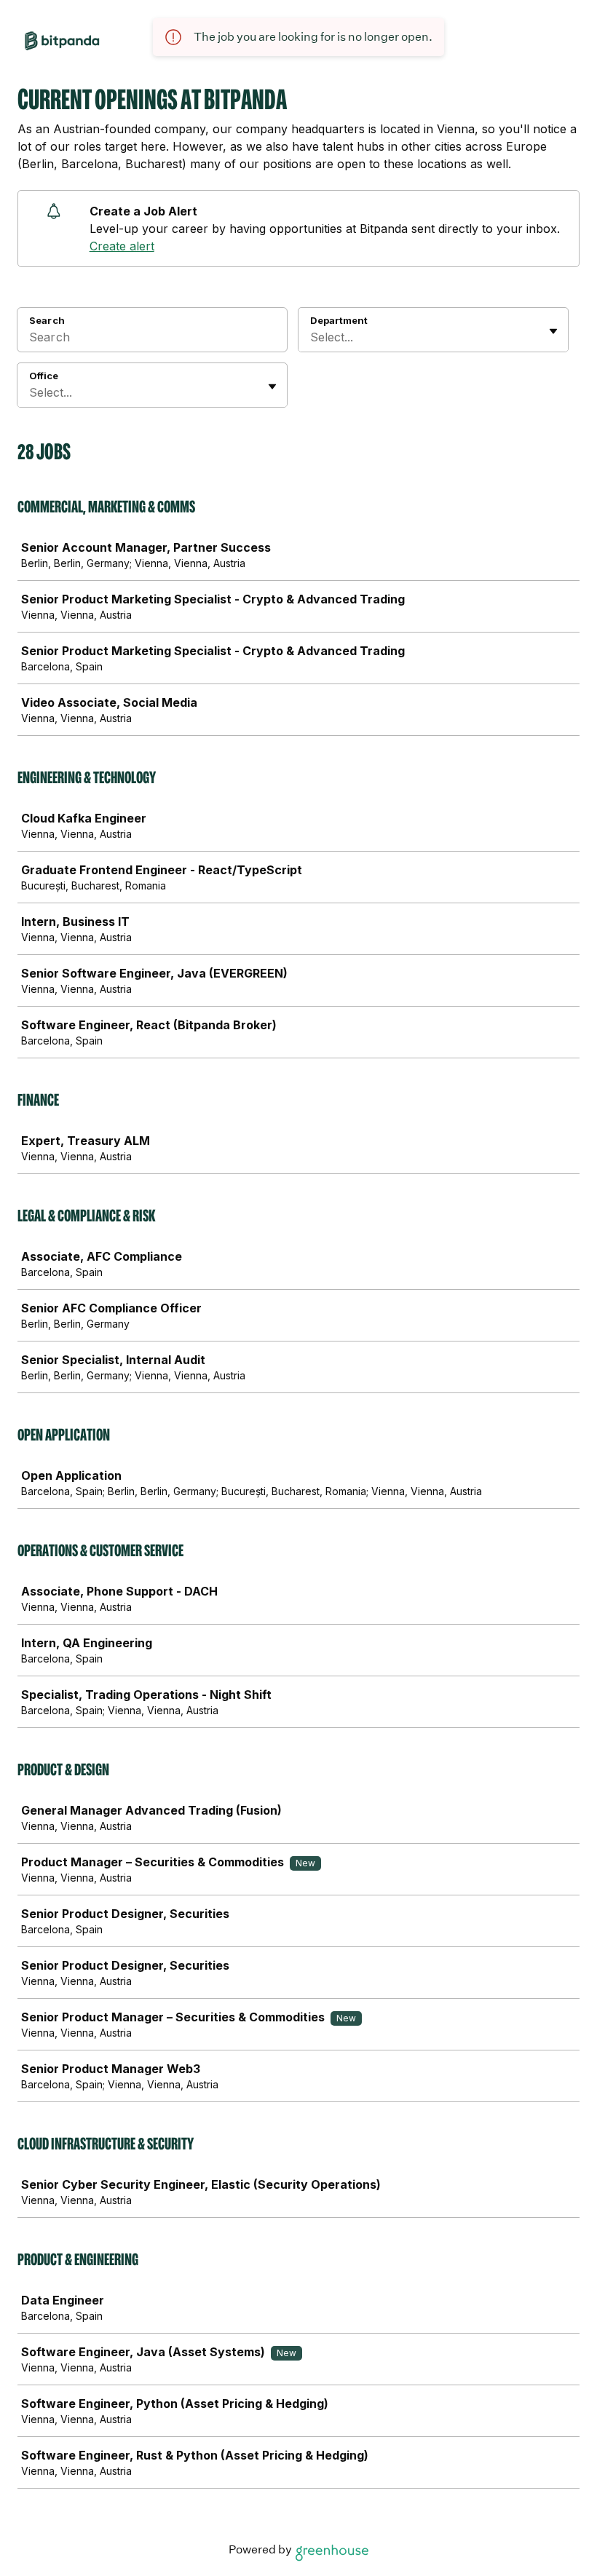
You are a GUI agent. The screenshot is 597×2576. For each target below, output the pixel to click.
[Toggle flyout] (553, 331)
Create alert (122, 246)
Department (339, 320)
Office (44, 376)
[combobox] (312, 337)
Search (47, 320)
